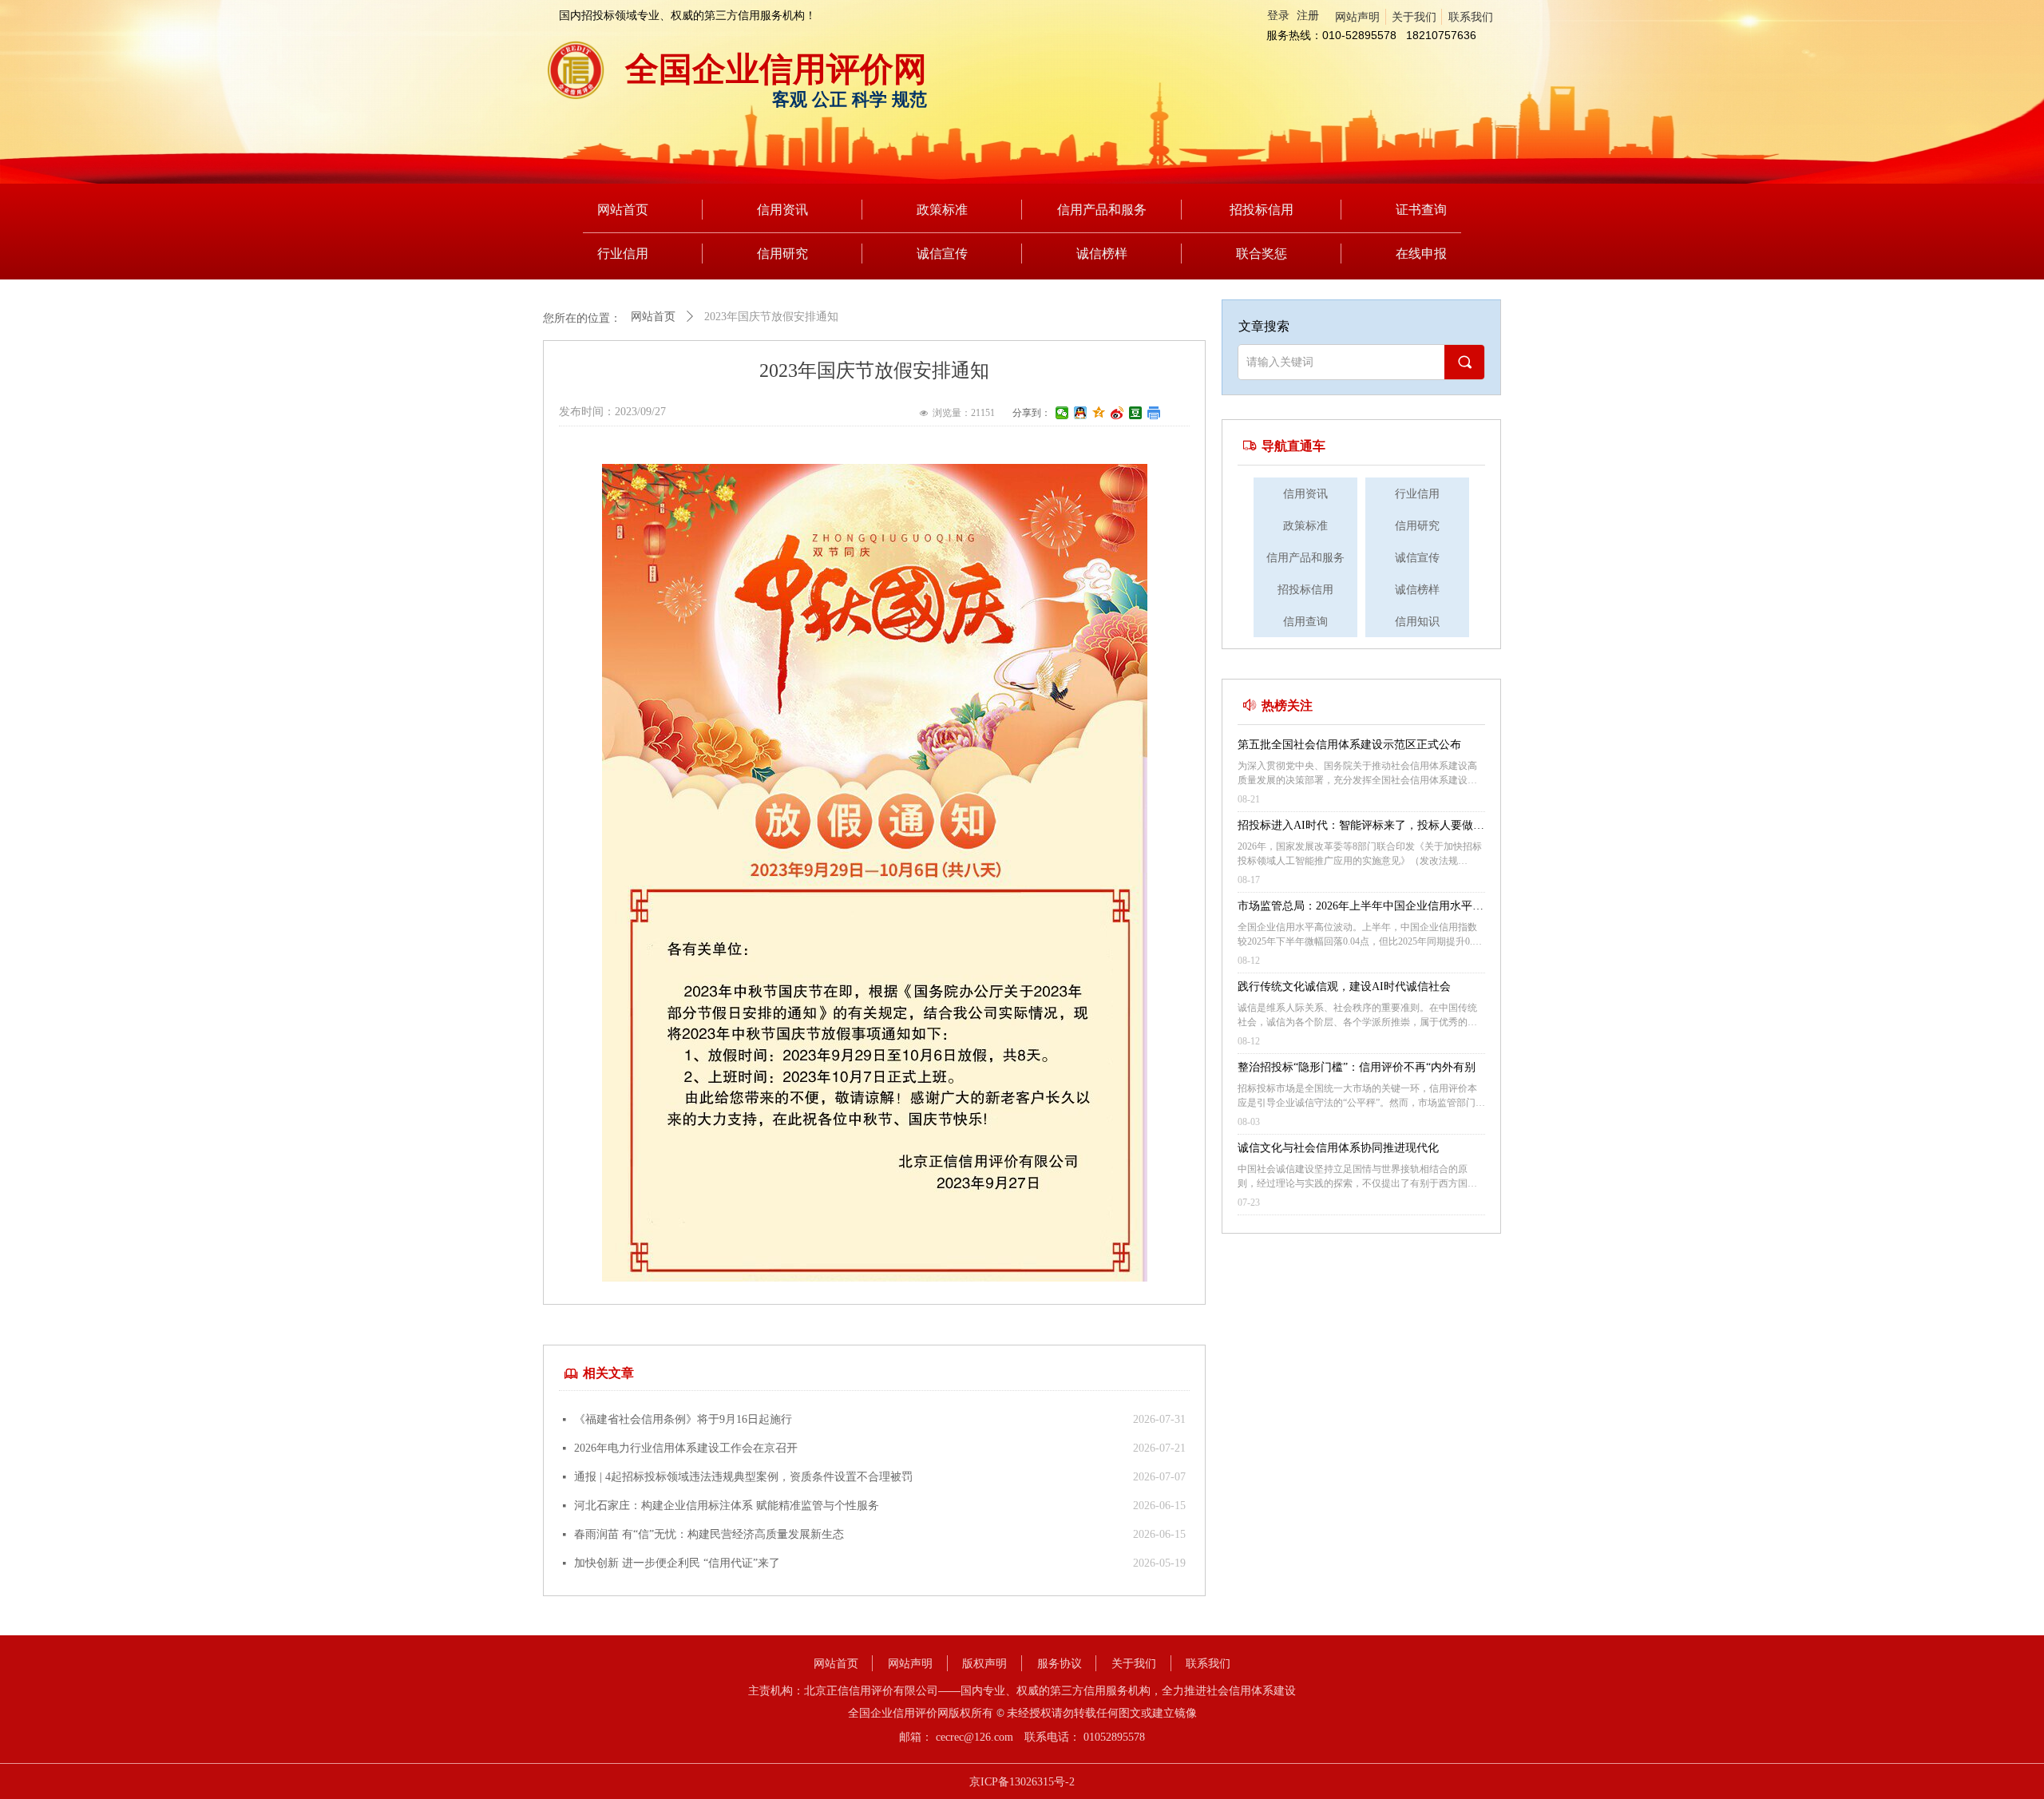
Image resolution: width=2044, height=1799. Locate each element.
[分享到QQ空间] (1099, 413)
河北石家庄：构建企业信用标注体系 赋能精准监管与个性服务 (727, 1506)
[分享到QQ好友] (1081, 413)
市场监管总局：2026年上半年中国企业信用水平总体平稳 (1361, 908)
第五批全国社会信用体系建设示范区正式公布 (1349, 745)
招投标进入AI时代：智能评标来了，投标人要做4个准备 (1358, 827)
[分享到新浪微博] (1117, 413)
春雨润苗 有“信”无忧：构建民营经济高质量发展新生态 (709, 1534)
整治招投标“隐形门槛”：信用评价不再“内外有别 (1357, 1067)
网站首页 (653, 317)
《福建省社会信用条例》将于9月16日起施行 (683, 1419)
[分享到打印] (1154, 413)
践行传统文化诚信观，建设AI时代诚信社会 (1344, 987)
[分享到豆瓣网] (1136, 413)
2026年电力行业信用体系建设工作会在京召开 (686, 1448)
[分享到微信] (1062, 413)
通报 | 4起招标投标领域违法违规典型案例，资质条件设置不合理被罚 (743, 1477)
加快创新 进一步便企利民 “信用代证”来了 (677, 1563)
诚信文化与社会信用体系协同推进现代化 (1338, 1148)
